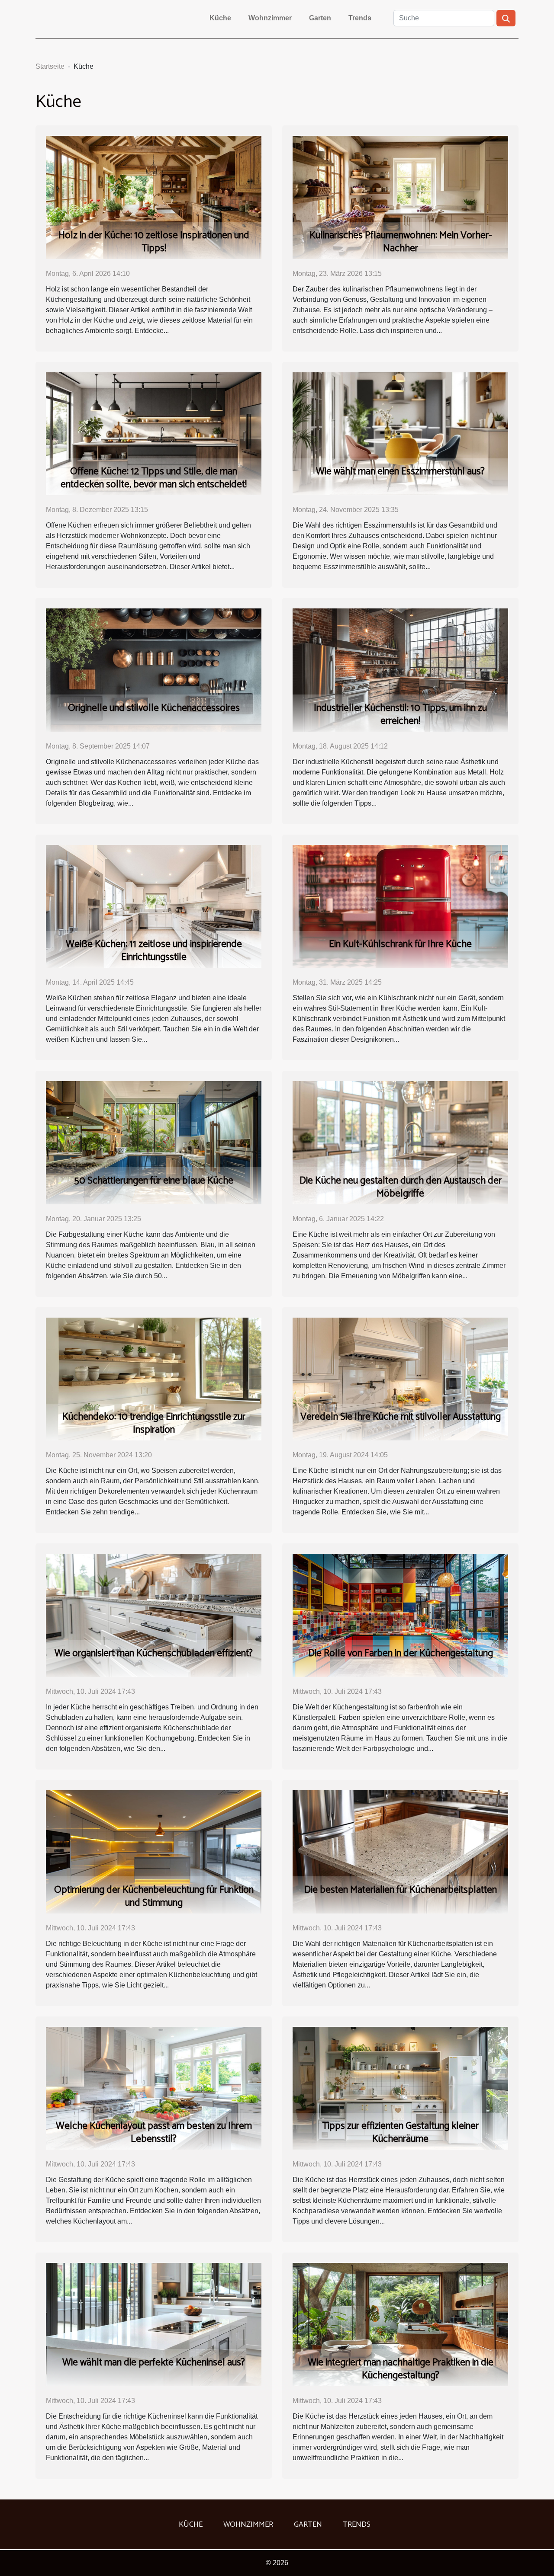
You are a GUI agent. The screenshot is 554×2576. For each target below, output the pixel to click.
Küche (220, 18)
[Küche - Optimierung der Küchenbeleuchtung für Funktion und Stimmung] (154, 1851)
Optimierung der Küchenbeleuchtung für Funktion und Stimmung (154, 1896)
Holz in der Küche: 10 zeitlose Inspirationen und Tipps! (154, 242)
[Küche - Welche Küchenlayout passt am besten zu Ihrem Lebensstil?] (154, 2088)
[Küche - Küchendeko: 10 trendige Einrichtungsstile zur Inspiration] (154, 1378)
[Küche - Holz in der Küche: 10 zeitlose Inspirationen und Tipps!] (154, 197)
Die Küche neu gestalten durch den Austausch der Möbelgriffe (401, 1187)
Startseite (50, 66)
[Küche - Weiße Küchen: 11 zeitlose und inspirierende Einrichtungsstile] (154, 906)
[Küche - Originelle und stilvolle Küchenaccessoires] (154, 670)
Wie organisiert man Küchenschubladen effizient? (154, 1653)
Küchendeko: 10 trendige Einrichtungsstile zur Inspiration (154, 1423)
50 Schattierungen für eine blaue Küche (154, 1181)
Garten (320, 18)
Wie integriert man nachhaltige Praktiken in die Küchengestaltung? (401, 2369)
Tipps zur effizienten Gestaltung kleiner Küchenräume (400, 2133)
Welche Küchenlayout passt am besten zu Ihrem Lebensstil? (154, 2133)
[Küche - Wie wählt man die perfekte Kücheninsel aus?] (154, 2324)
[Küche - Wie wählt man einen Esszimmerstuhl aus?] (400, 433)
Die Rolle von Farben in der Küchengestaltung (401, 1653)
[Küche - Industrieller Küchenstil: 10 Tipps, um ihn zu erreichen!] (400, 670)
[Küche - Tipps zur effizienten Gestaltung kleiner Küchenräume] (400, 2088)
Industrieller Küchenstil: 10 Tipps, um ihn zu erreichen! (400, 715)
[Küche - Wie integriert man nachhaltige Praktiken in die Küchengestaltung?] (400, 2324)
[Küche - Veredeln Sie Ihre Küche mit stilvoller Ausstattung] (400, 1378)
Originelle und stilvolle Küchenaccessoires (154, 708)
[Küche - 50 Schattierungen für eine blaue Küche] (154, 1142)
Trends (360, 18)
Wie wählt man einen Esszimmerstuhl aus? (400, 472)
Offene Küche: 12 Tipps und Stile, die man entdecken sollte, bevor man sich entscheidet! (154, 478)
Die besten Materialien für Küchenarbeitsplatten (401, 1890)
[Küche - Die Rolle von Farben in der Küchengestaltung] (400, 1615)
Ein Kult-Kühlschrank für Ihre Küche (400, 944)
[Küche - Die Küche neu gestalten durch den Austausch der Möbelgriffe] (400, 1142)
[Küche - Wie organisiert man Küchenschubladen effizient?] (154, 1615)
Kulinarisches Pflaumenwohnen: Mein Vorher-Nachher (401, 242)
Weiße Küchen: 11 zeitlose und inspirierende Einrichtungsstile (154, 951)
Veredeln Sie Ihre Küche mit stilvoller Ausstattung (401, 1417)
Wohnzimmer (270, 18)
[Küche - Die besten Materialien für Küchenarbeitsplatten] (400, 1851)
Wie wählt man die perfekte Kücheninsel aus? (154, 2363)
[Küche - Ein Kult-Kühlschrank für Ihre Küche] (400, 906)
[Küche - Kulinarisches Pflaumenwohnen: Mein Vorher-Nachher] (400, 197)
